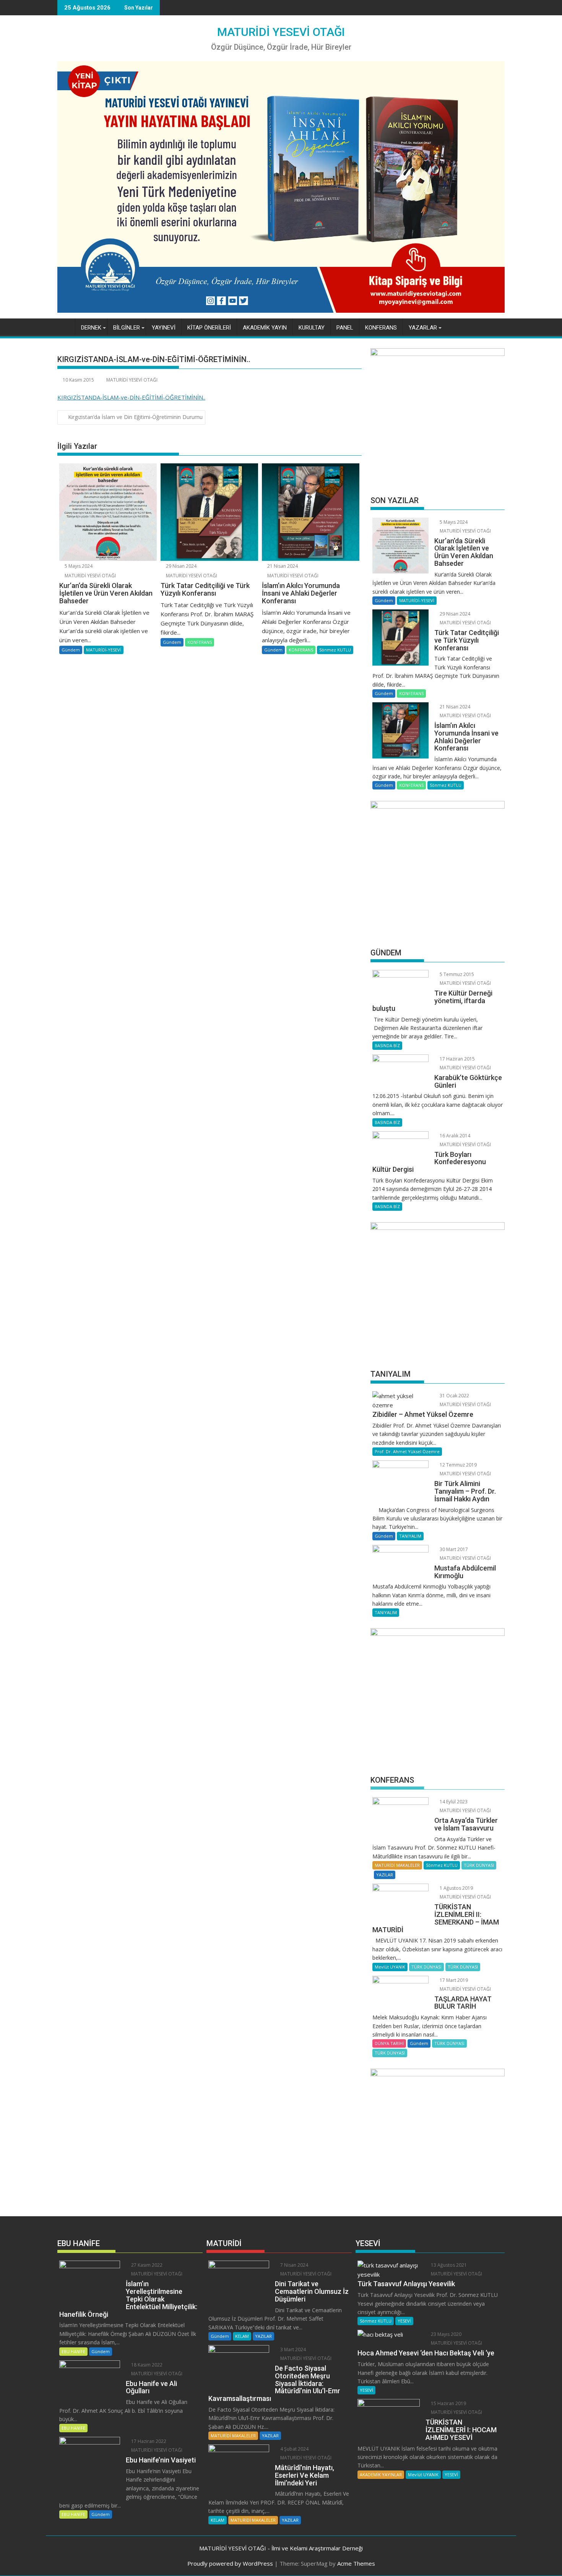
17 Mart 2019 (453, 1980)
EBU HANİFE (73, 2351)
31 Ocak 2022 (454, 1396)
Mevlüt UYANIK (390, 1967)
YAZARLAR (423, 328)
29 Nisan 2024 (181, 566)
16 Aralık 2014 (454, 1136)
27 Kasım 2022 (146, 2265)
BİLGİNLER (127, 328)
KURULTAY (312, 328)
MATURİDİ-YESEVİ (104, 650)
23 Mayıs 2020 (446, 2334)
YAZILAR (385, 1875)
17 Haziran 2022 (148, 2441)
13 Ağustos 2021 (448, 2265)
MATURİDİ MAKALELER (397, 1865)
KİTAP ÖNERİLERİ (209, 328)
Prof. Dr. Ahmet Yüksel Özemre (407, 1451)
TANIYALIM (410, 1536)
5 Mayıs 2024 (78, 566)
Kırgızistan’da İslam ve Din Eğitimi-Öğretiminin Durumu (135, 417)
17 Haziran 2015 (457, 1059)
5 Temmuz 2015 (456, 974)
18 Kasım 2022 (146, 2365)
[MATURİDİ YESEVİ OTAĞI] (65, 326)
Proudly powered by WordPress (230, 2563)
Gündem (71, 650)
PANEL (345, 328)
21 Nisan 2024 (282, 566)
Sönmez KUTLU (335, 650)
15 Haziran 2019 (448, 2403)
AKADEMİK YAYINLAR (381, 2474)
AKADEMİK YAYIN (265, 328)
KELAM (242, 2336)
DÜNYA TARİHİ (389, 2043)
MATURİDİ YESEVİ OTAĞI (281, 32)
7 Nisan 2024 (294, 2265)
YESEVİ (404, 2321)
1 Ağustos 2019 (456, 1888)
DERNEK (91, 328)
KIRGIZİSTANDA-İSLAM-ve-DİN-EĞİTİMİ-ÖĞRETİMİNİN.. (131, 397)
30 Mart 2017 (453, 1549)
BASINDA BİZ (387, 1045)
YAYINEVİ (164, 328)
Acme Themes (356, 2563)
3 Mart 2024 (292, 2349)
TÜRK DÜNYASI (479, 1865)
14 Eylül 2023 (453, 1802)
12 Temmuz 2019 (458, 1465)
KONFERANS (381, 328)
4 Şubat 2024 (294, 2449)
